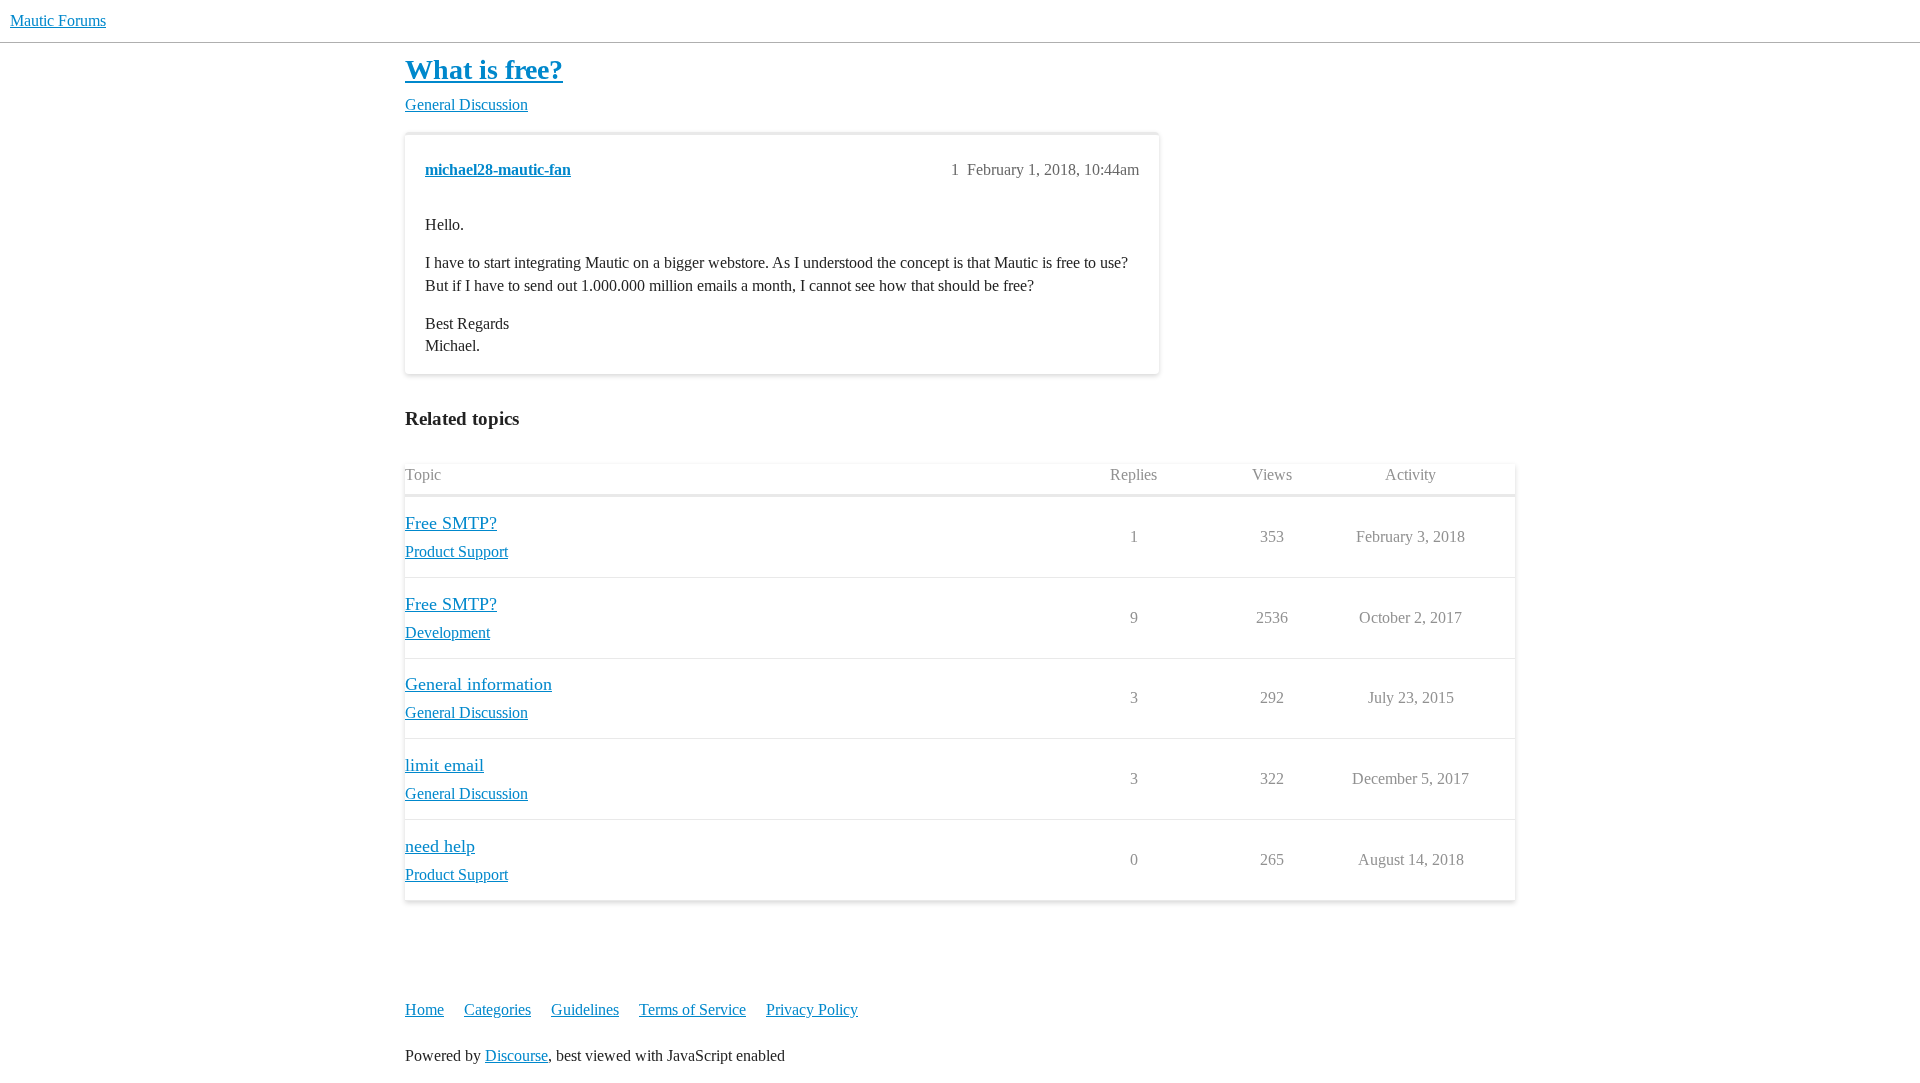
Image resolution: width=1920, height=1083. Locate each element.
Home (424, 1009)
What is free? (484, 69)
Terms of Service (692, 1009)
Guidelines (585, 1009)
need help (440, 846)
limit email (444, 765)
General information (478, 684)
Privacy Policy (812, 1009)
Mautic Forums (58, 20)
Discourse (516, 1055)
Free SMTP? (451, 523)
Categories (497, 1009)
